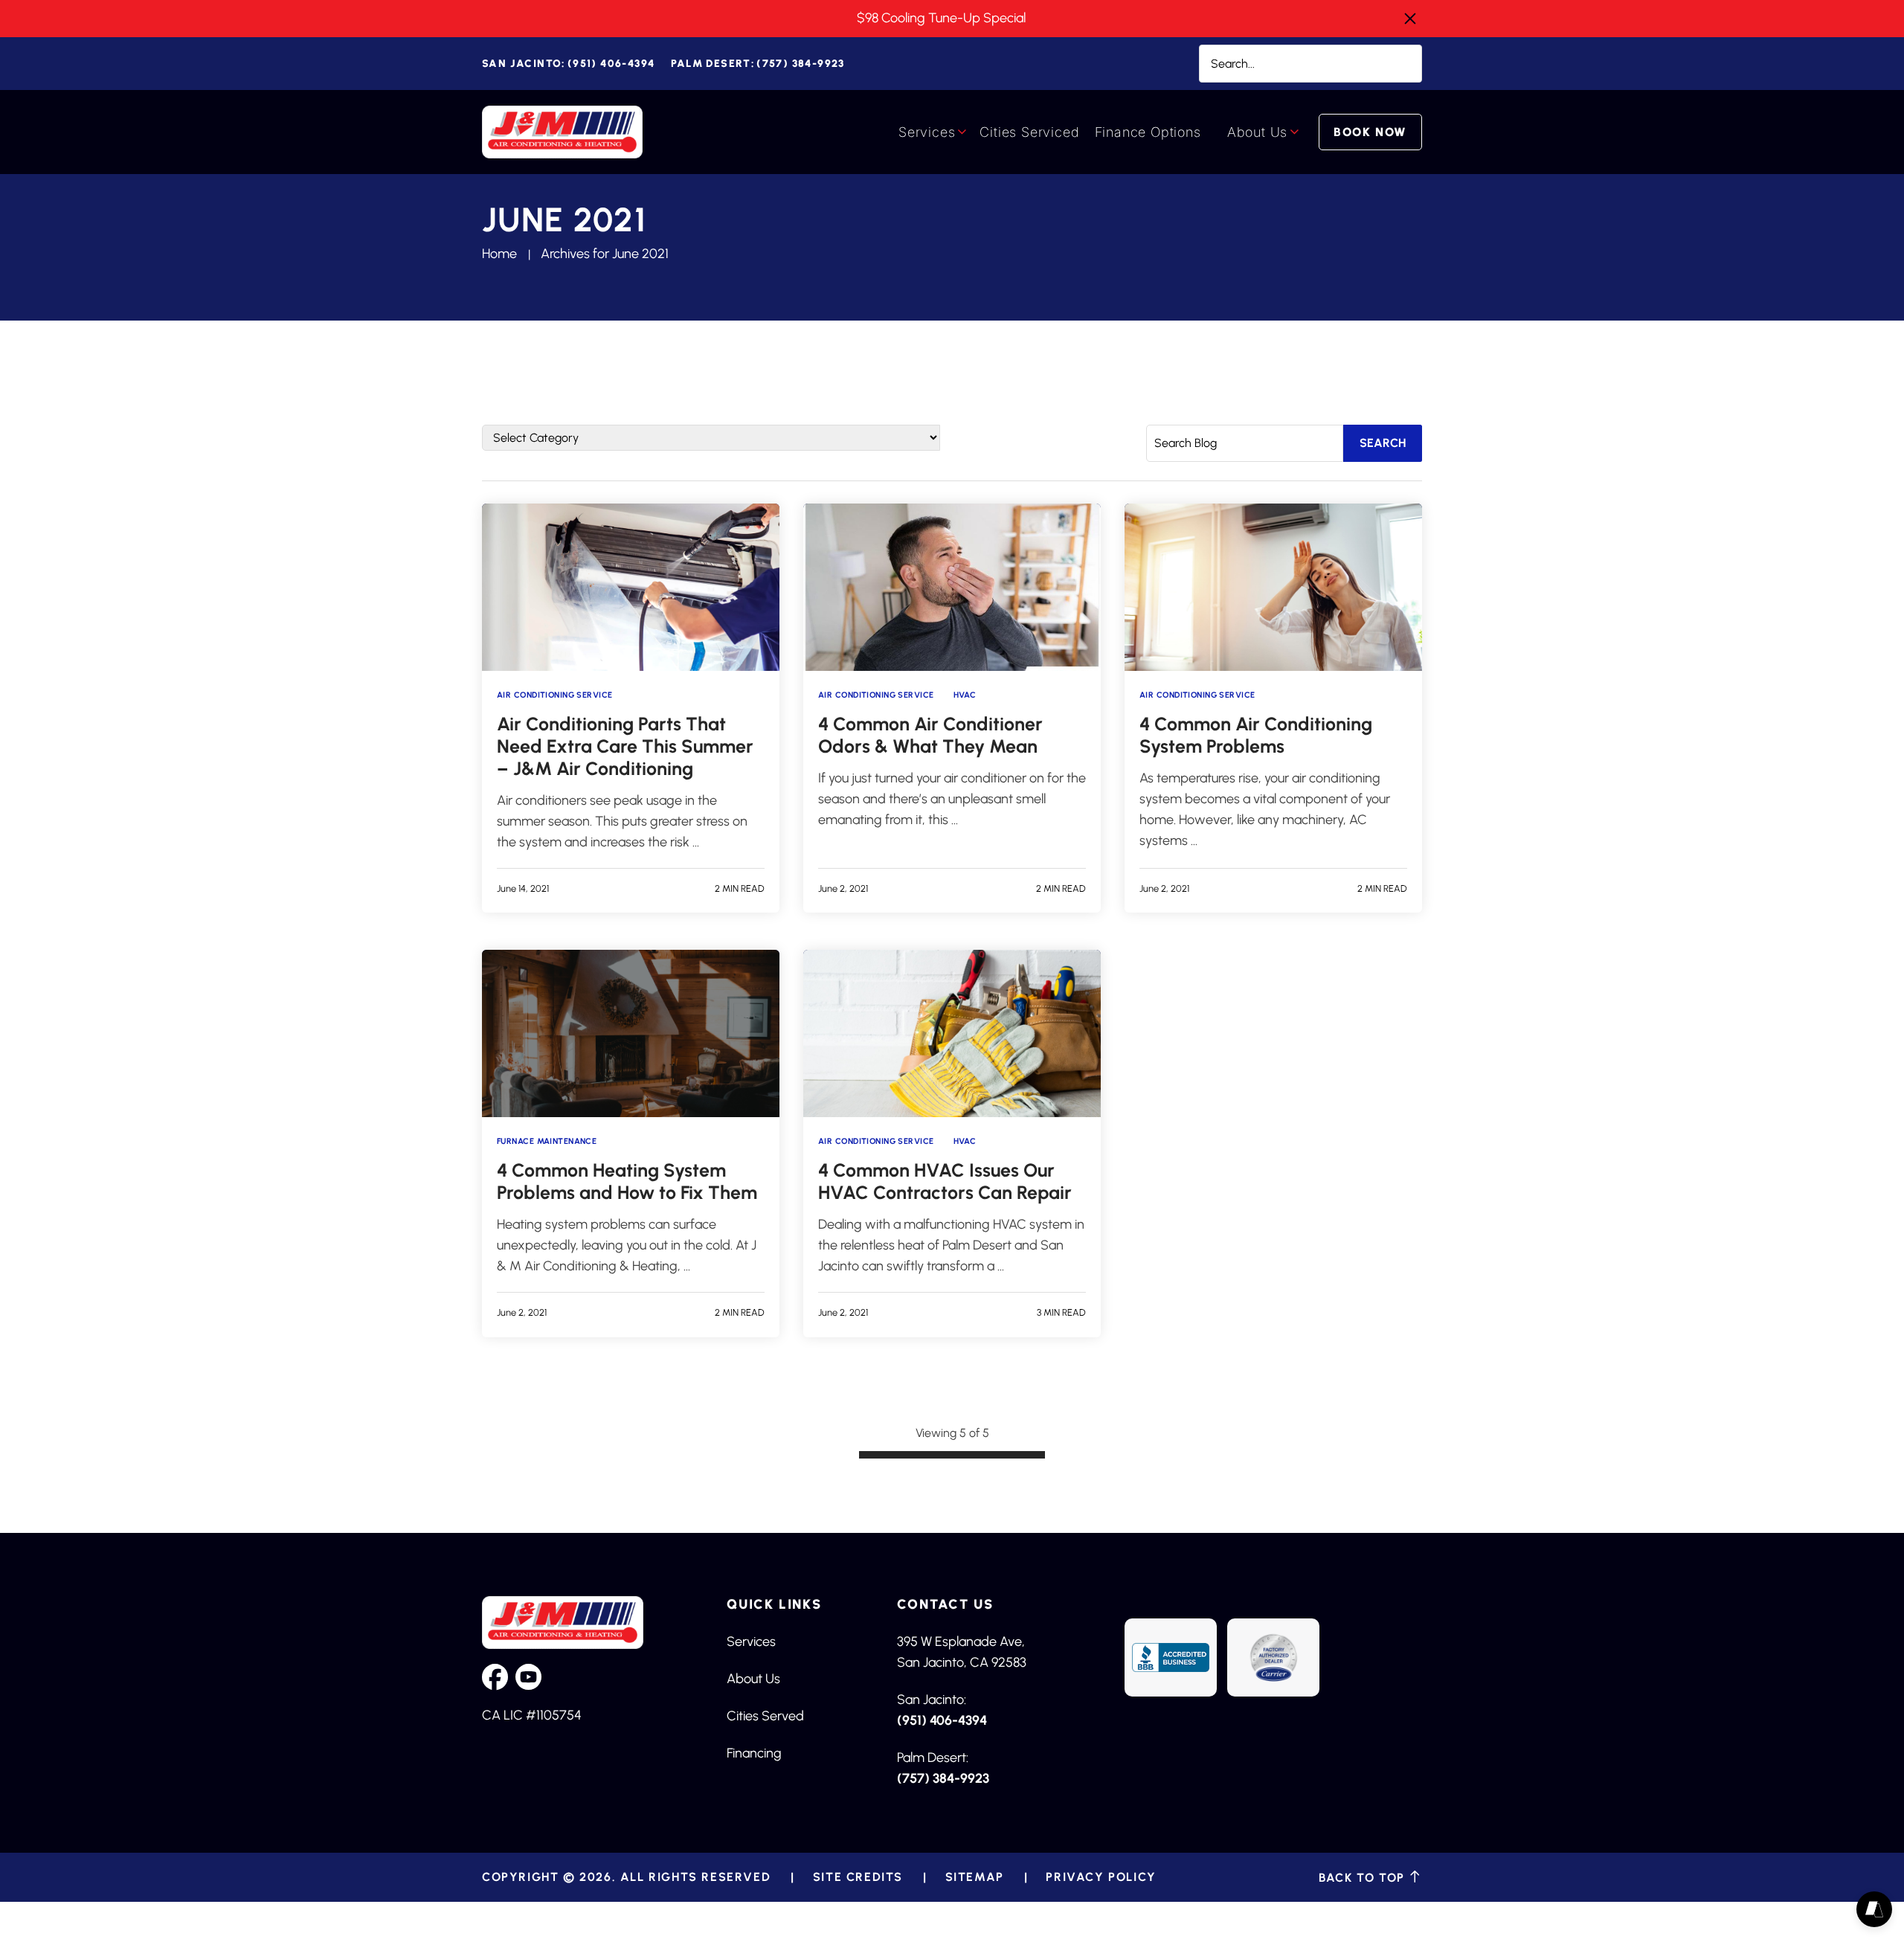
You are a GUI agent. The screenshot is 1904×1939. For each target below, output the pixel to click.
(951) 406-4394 (568, 64)
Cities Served (765, 1716)
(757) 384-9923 (758, 64)
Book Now (1370, 132)
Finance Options (1148, 132)
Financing (754, 1753)
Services (927, 132)
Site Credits (858, 1877)
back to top (1364, 1877)
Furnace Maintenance (547, 1141)
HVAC (965, 695)
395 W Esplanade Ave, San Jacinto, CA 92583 (962, 1652)
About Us (1257, 132)
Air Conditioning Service (555, 695)
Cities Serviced (1029, 132)
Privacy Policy (1101, 1877)
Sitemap (975, 1877)
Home (499, 254)
